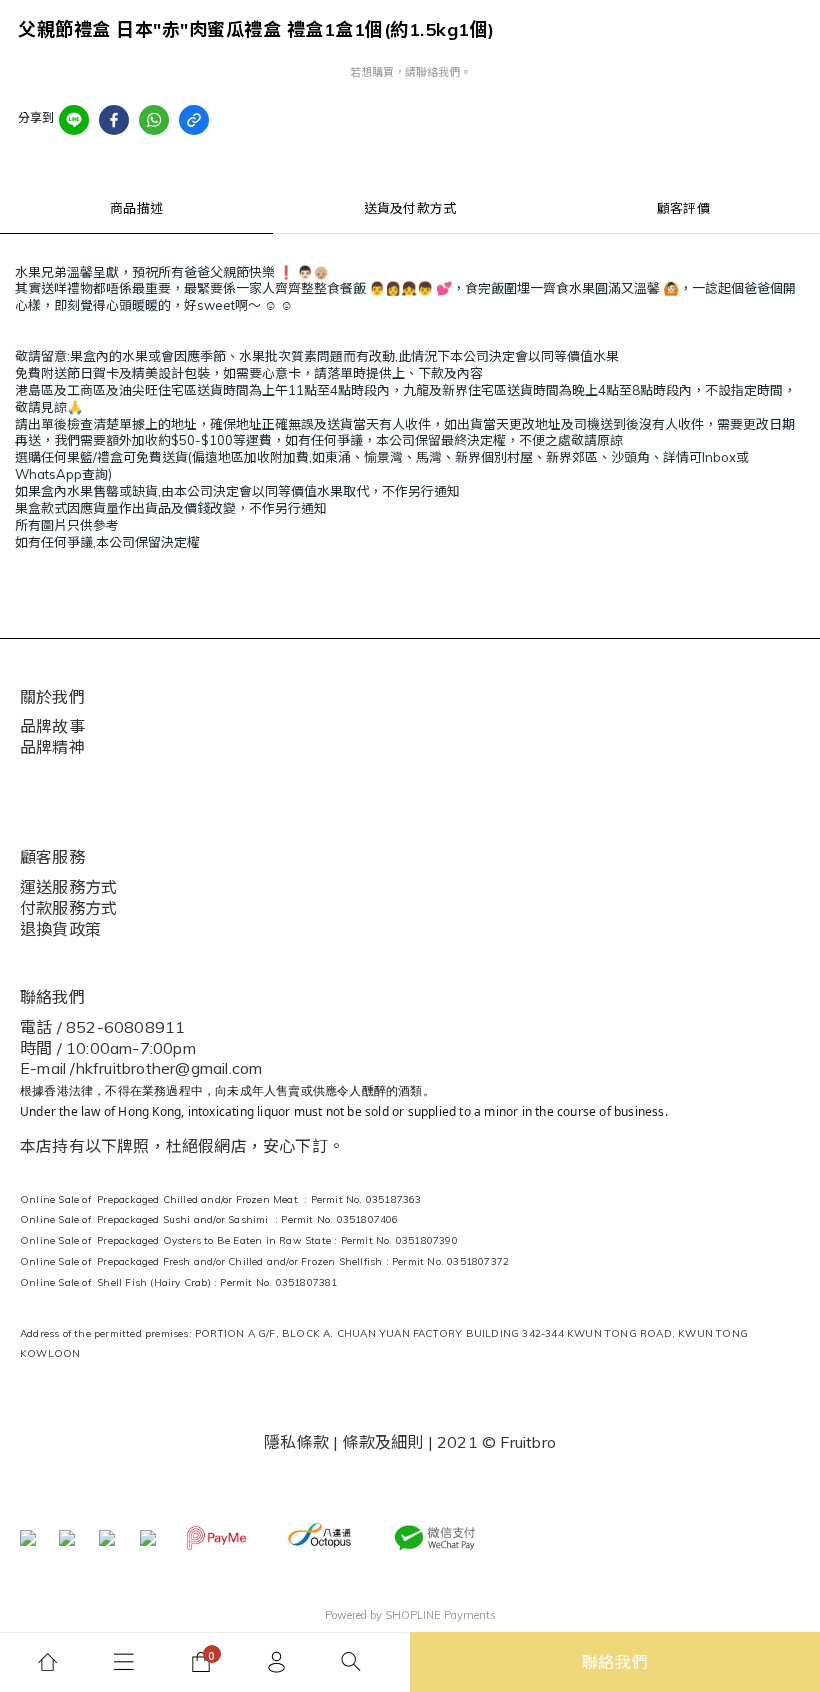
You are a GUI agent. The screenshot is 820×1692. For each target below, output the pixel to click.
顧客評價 (683, 208)
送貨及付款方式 (410, 208)
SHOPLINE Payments (440, 1615)
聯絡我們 (615, 1662)
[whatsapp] (154, 120)
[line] (74, 120)
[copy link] (194, 120)
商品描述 (136, 208)
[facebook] (114, 120)
